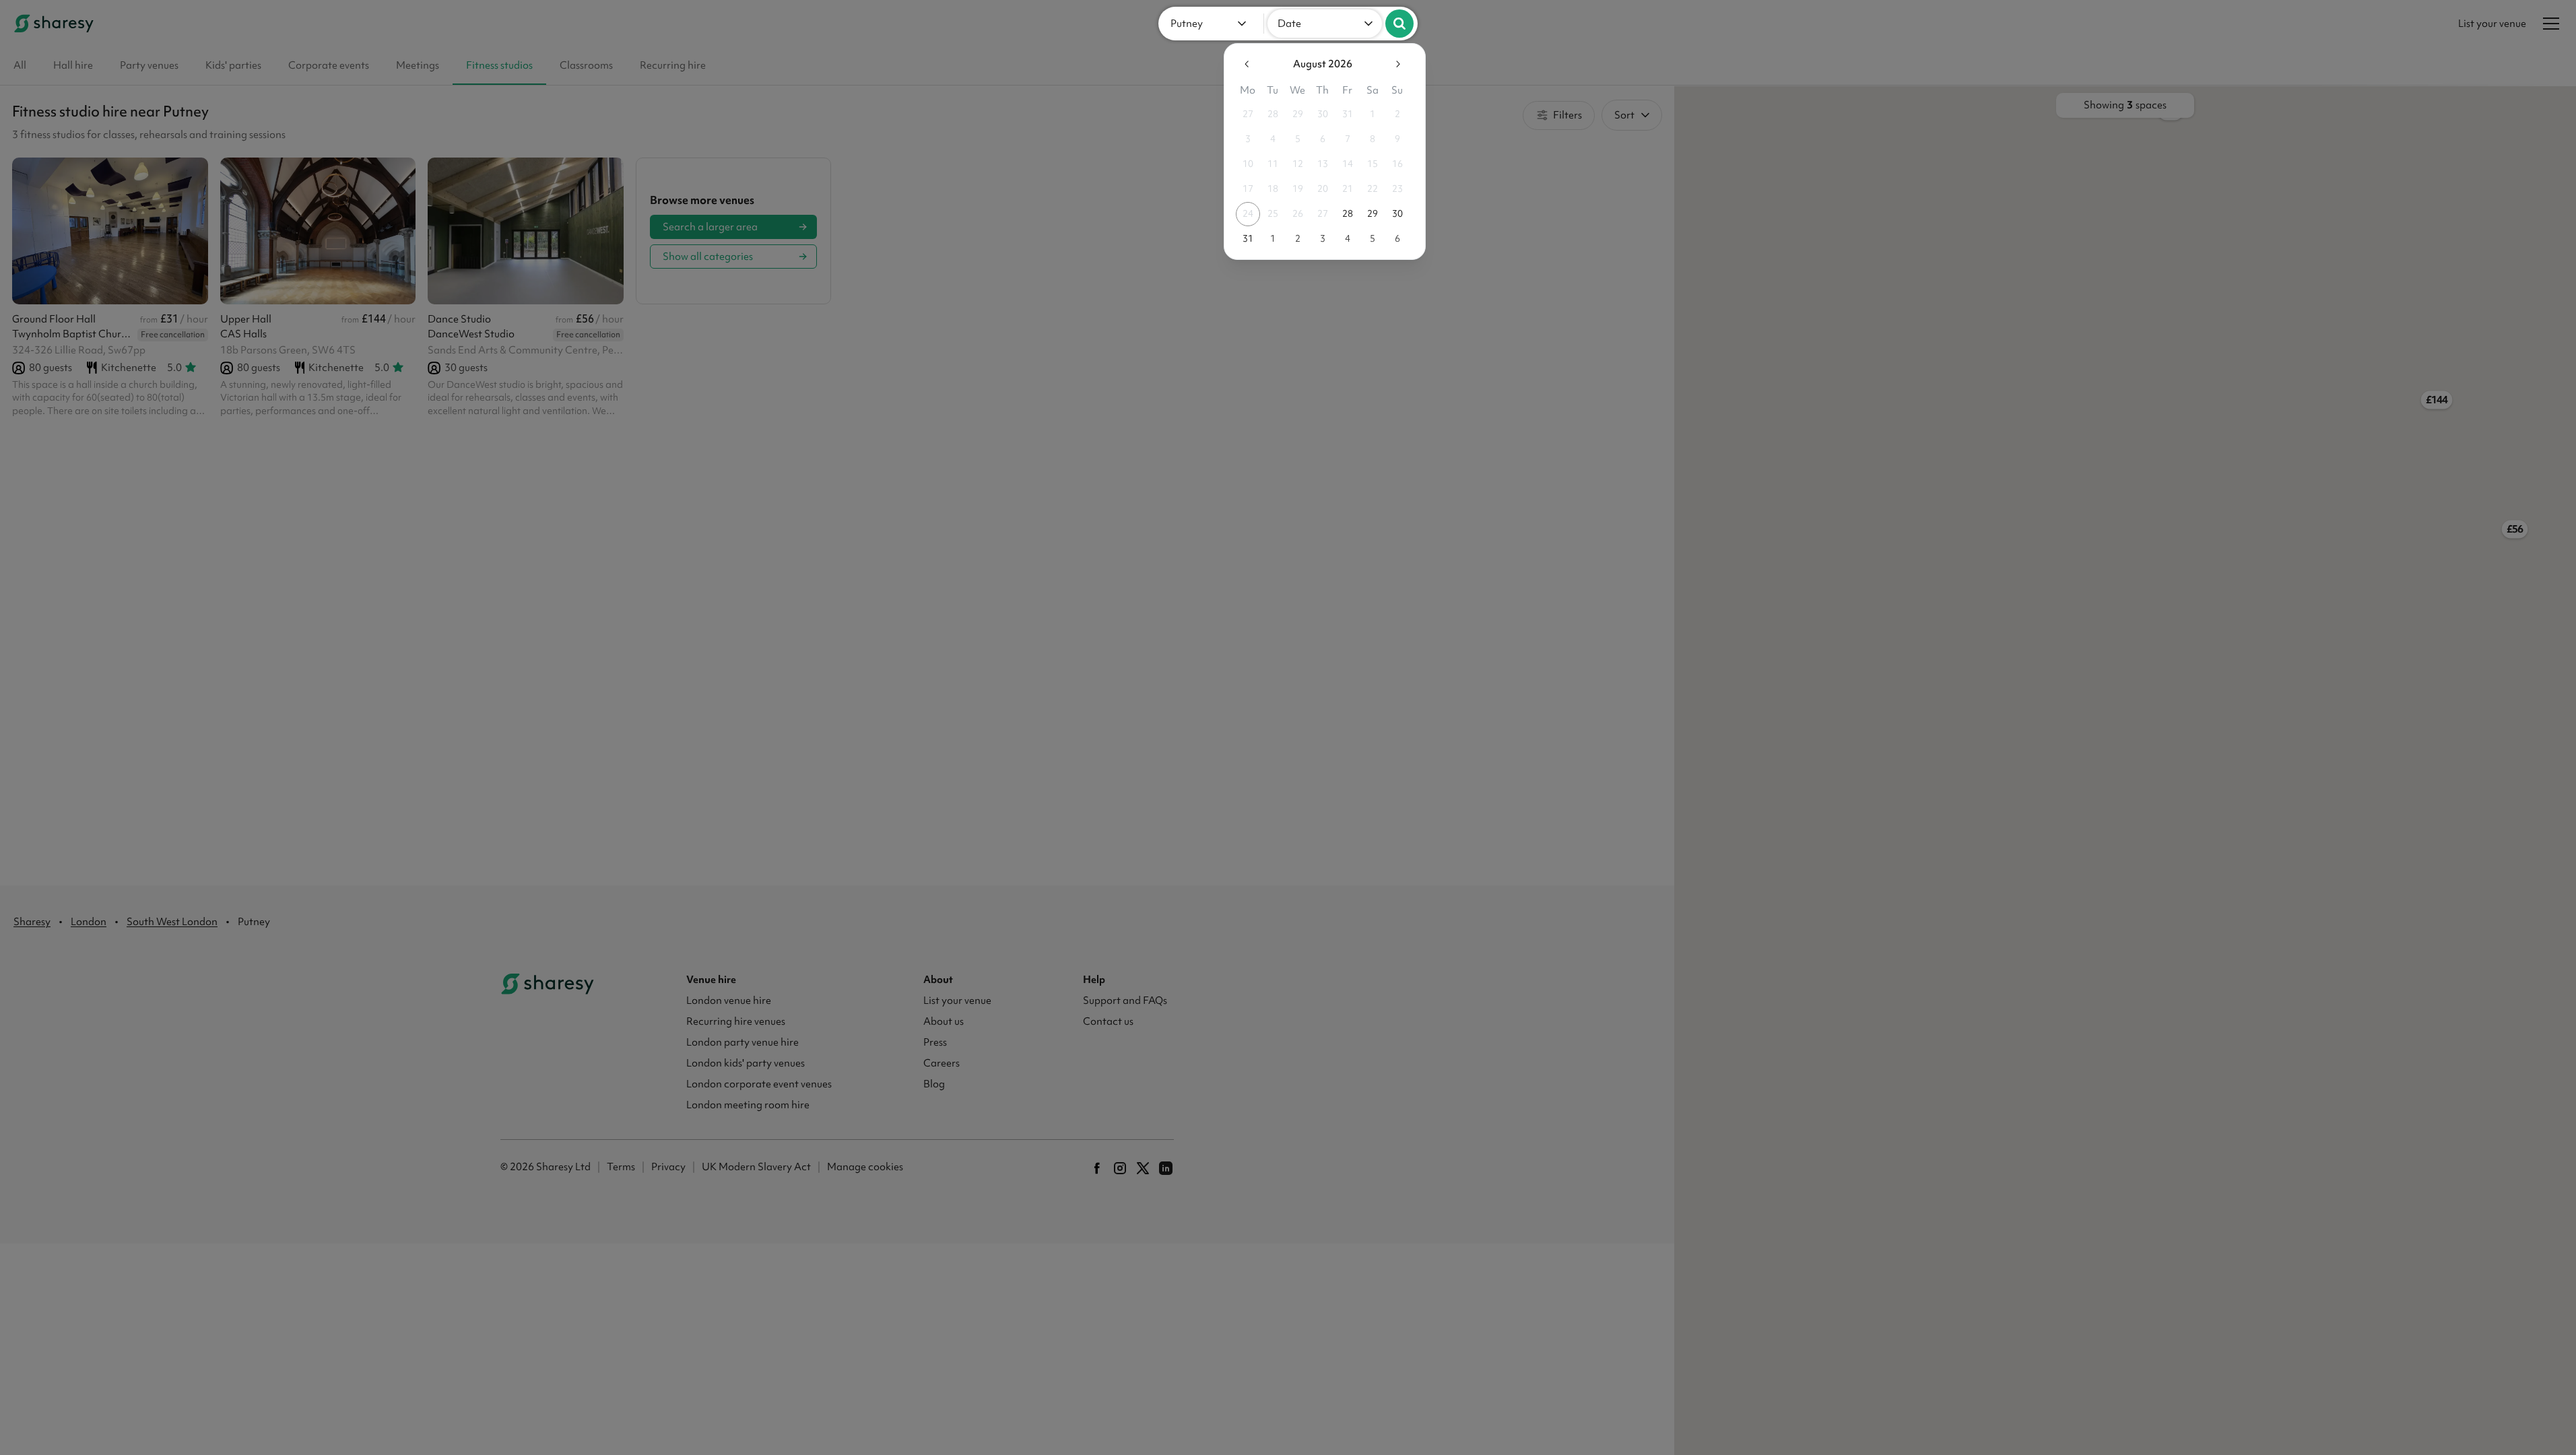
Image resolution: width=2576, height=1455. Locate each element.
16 (1397, 164)
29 (1298, 114)
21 (1348, 189)
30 (1323, 114)
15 (1373, 164)
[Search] (1399, 24)
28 (1273, 114)
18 (1273, 189)
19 (1298, 189)
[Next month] (1397, 64)
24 (1248, 213)
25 (1273, 213)
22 (1373, 189)
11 (1273, 164)
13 (1323, 164)
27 (1248, 114)
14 (1348, 164)
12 (1298, 164)
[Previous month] (1247, 64)
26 (1298, 213)
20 (1323, 189)
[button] (1211, 24)
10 (1248, 164)
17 (1248, 189)
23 (1397, 189)
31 (1348, 114)
